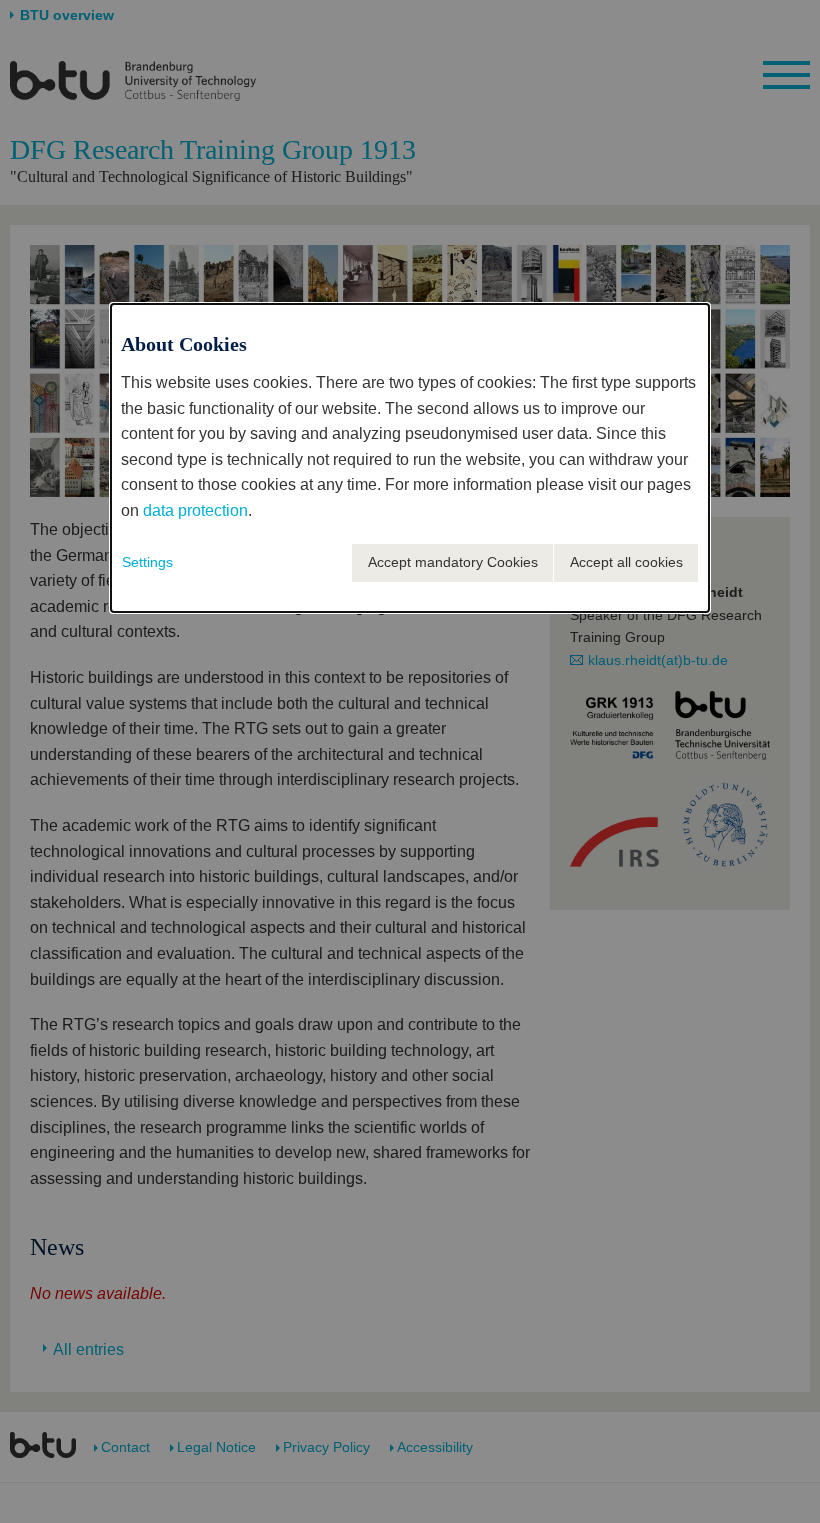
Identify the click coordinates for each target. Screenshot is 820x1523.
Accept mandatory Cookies (453, 562)
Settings (147, 562)
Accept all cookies (626, 562)
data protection (195, 510)
